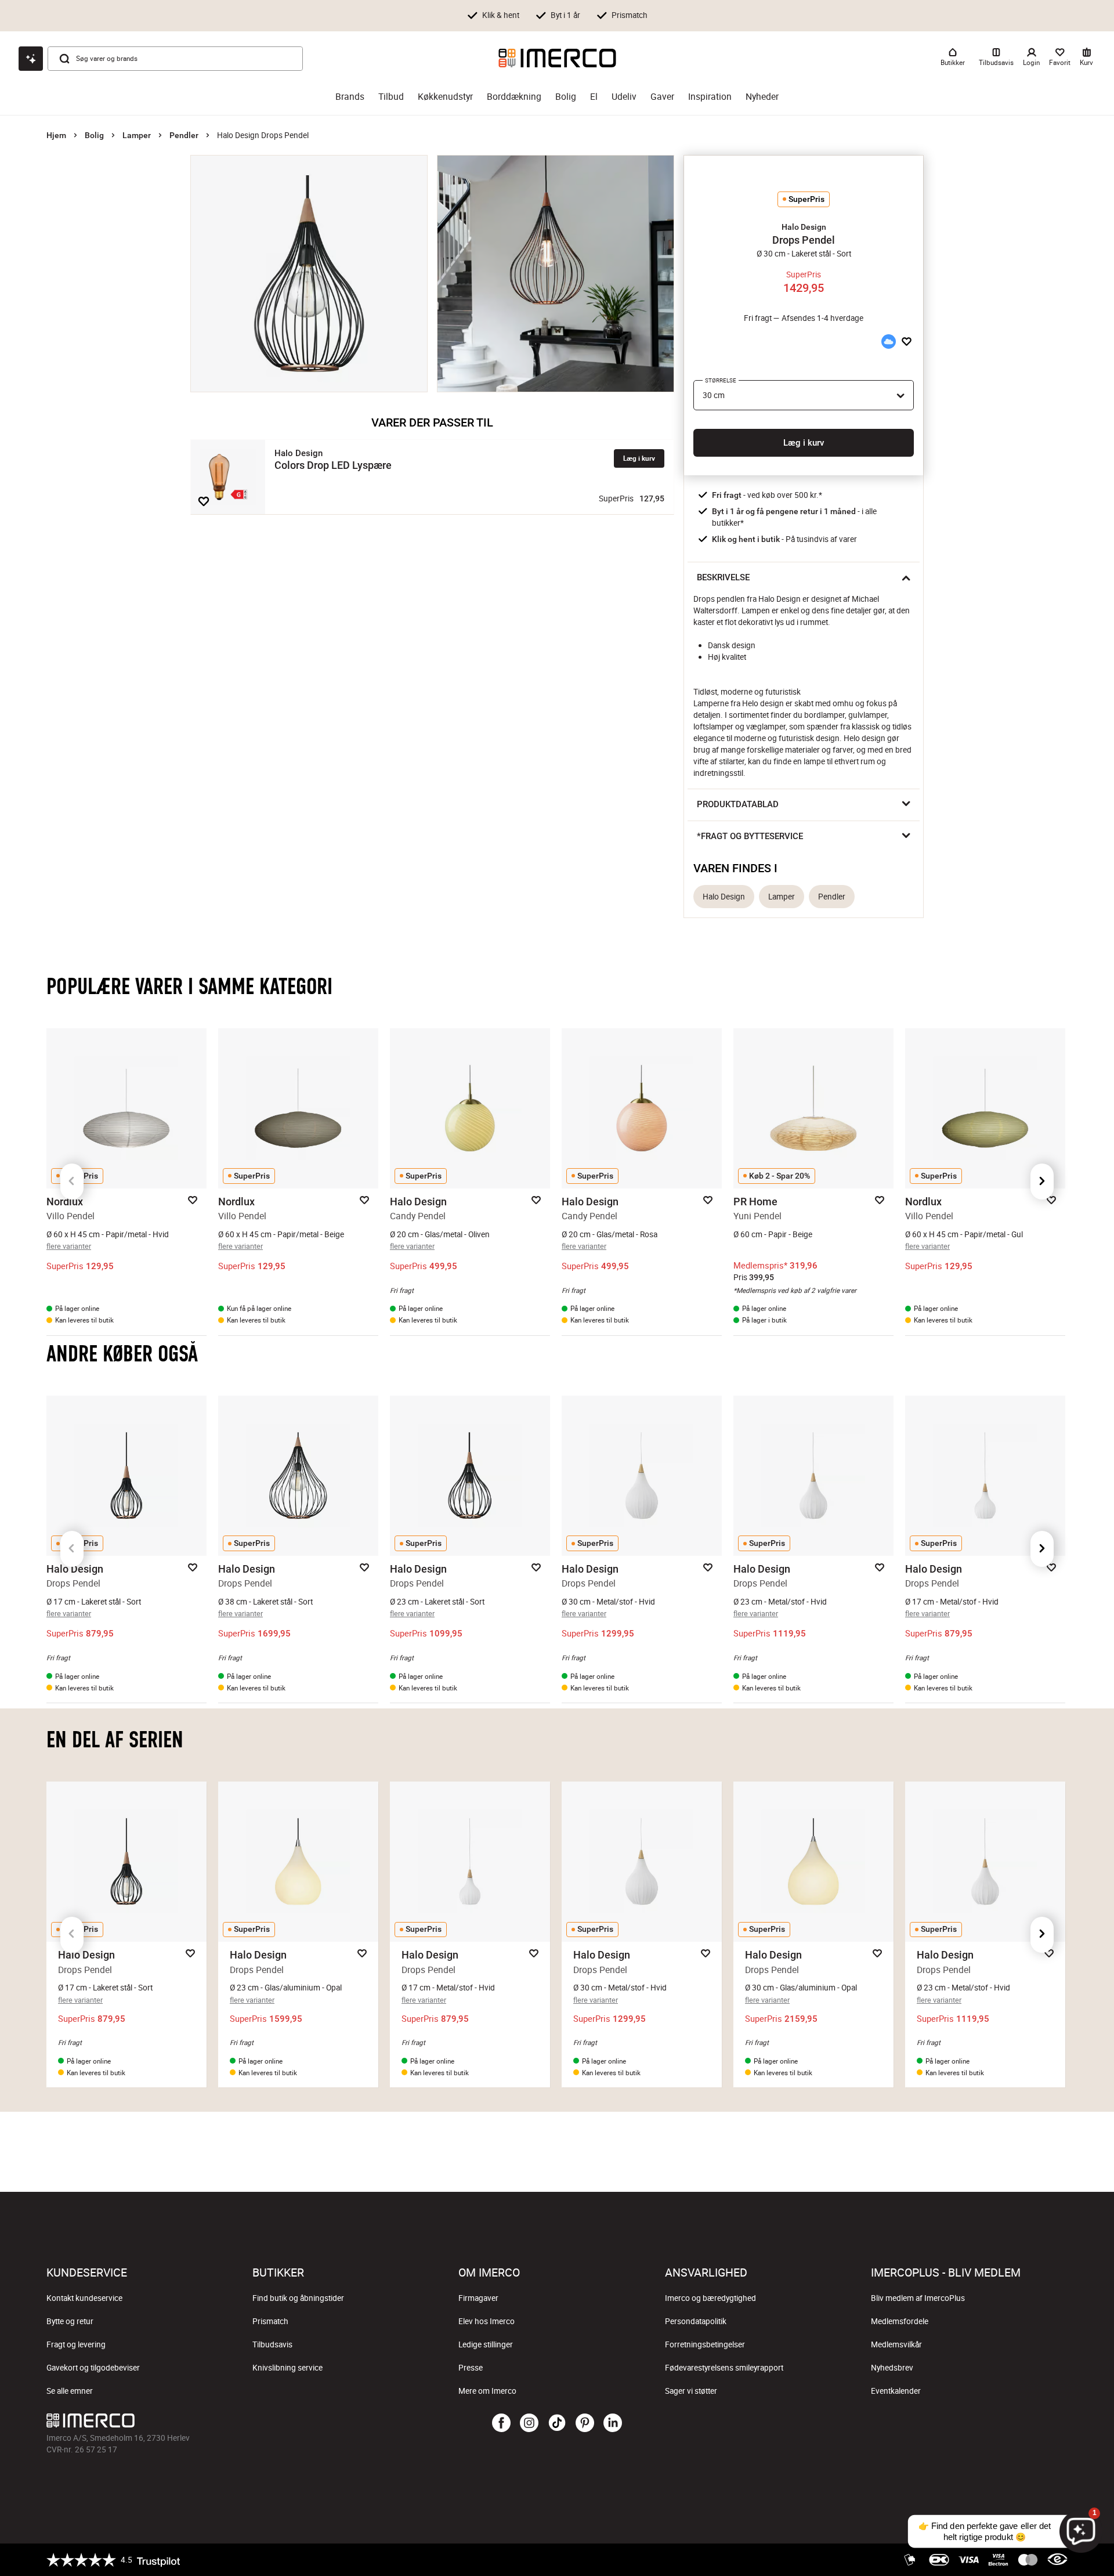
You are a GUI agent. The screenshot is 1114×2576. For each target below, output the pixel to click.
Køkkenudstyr (445, 97)
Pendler (184, 135)
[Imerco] (557, 58)
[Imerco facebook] (501, 2423)
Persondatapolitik (696, 2321)
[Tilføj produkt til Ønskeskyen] (888, 342)
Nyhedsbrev (892, 2368)
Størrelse (721, 380)
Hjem (56, 135)
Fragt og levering (76, 2344)
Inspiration (710, 97)
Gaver (662, 97)
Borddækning (514, 97)
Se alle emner (70, 2391)
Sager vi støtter (691, 2391)
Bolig (566, 97)
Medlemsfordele (900, 2321)
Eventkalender (896, 2391)
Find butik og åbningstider (298, 2298)
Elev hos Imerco (487, 2321)
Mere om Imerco (487, 2391)
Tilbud (391, 97)
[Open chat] (31, 59)
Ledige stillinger (486, 2344)
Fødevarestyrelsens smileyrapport (724, 2368)
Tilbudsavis (272, 2344)
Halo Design (724, 897)
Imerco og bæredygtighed (710, 2298)
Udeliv (624, 97)
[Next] (1042, 1182)
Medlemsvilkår (896, 2344)
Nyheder (762, 97)
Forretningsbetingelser (705, 2344)
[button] (804, 227)
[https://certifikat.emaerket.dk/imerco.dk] (1057, 2560)
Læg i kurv (639, 458)
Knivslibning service (287, 2368)
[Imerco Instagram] (529, 2423)
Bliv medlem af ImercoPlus (918, 2298)
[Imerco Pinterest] (585, 2423)
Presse (471, 2368)
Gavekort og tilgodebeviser (93, 2368)
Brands (350, 97)
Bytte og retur (70, 2321)
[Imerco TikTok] (557, 2423)
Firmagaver (478, 2298)
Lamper (137, 135)
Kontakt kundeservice (84, 2298)
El (594, 97)
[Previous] (72, 1182)
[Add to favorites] (204, 501)
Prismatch (270, 2321)
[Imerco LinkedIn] (613, 2423)
